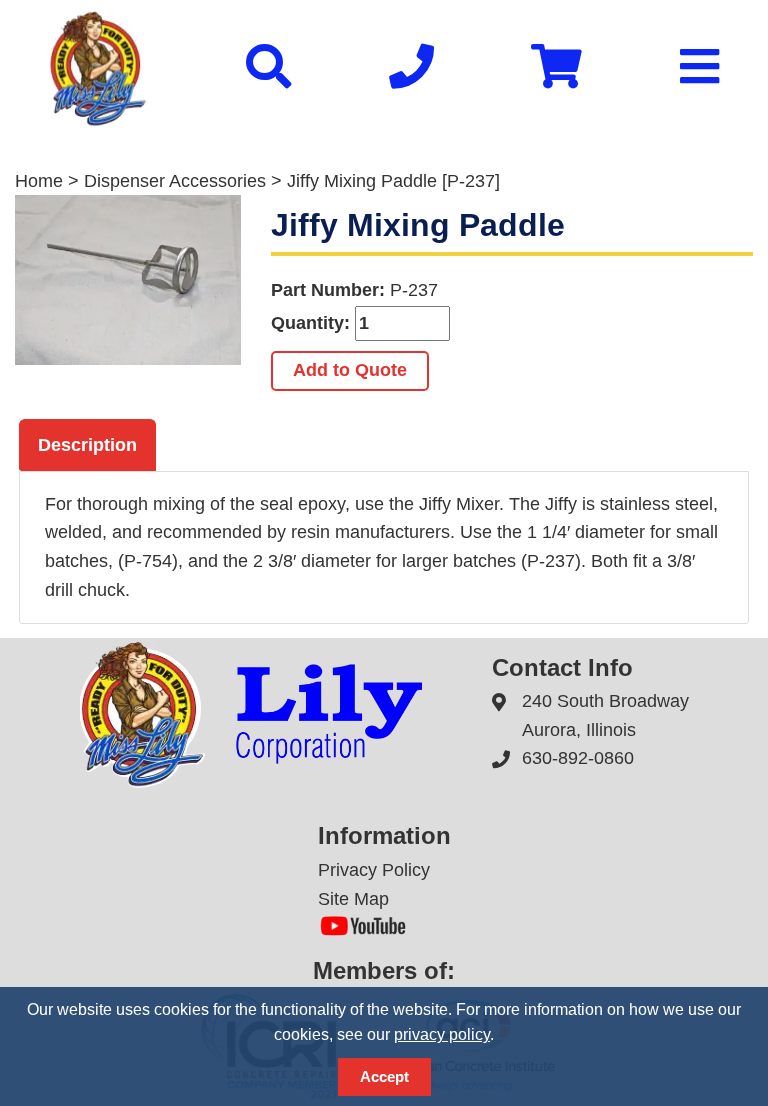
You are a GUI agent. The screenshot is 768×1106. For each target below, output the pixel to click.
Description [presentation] (87, 445)
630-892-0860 (578, 758)
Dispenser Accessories (175, 181)
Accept (384, 1076)
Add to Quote (350, 370)
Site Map (353, 899)
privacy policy (442, 1034)
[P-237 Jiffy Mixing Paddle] (128, 280)
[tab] (87, 445)
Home (39, 181)
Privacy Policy (374, 870)
